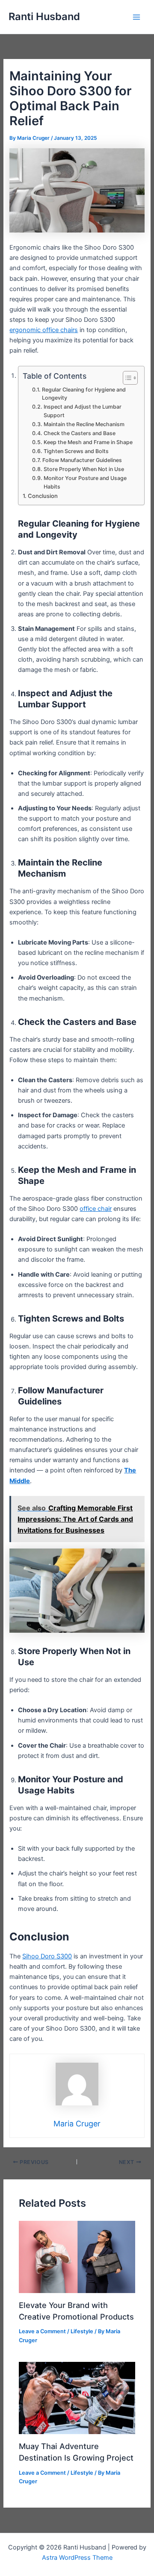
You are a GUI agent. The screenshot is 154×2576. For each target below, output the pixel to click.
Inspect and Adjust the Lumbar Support (83, 411)
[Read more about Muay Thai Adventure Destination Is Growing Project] (77, 2398)
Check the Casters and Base (79, 433)
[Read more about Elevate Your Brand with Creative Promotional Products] (77, 2256)
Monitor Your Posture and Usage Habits (85, 482)
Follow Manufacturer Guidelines (82, 460)
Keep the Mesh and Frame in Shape (88, 442)
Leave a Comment (42, 2331)
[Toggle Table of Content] (126, 378)
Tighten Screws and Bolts (76, 451)
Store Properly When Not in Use (84, 469)
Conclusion (43, 496)
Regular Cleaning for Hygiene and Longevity (84, 394)
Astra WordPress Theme (77, 2558)
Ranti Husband (44, 16)
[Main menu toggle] (136, 17)
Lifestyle (82, 2331)
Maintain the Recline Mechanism (84, 424)
